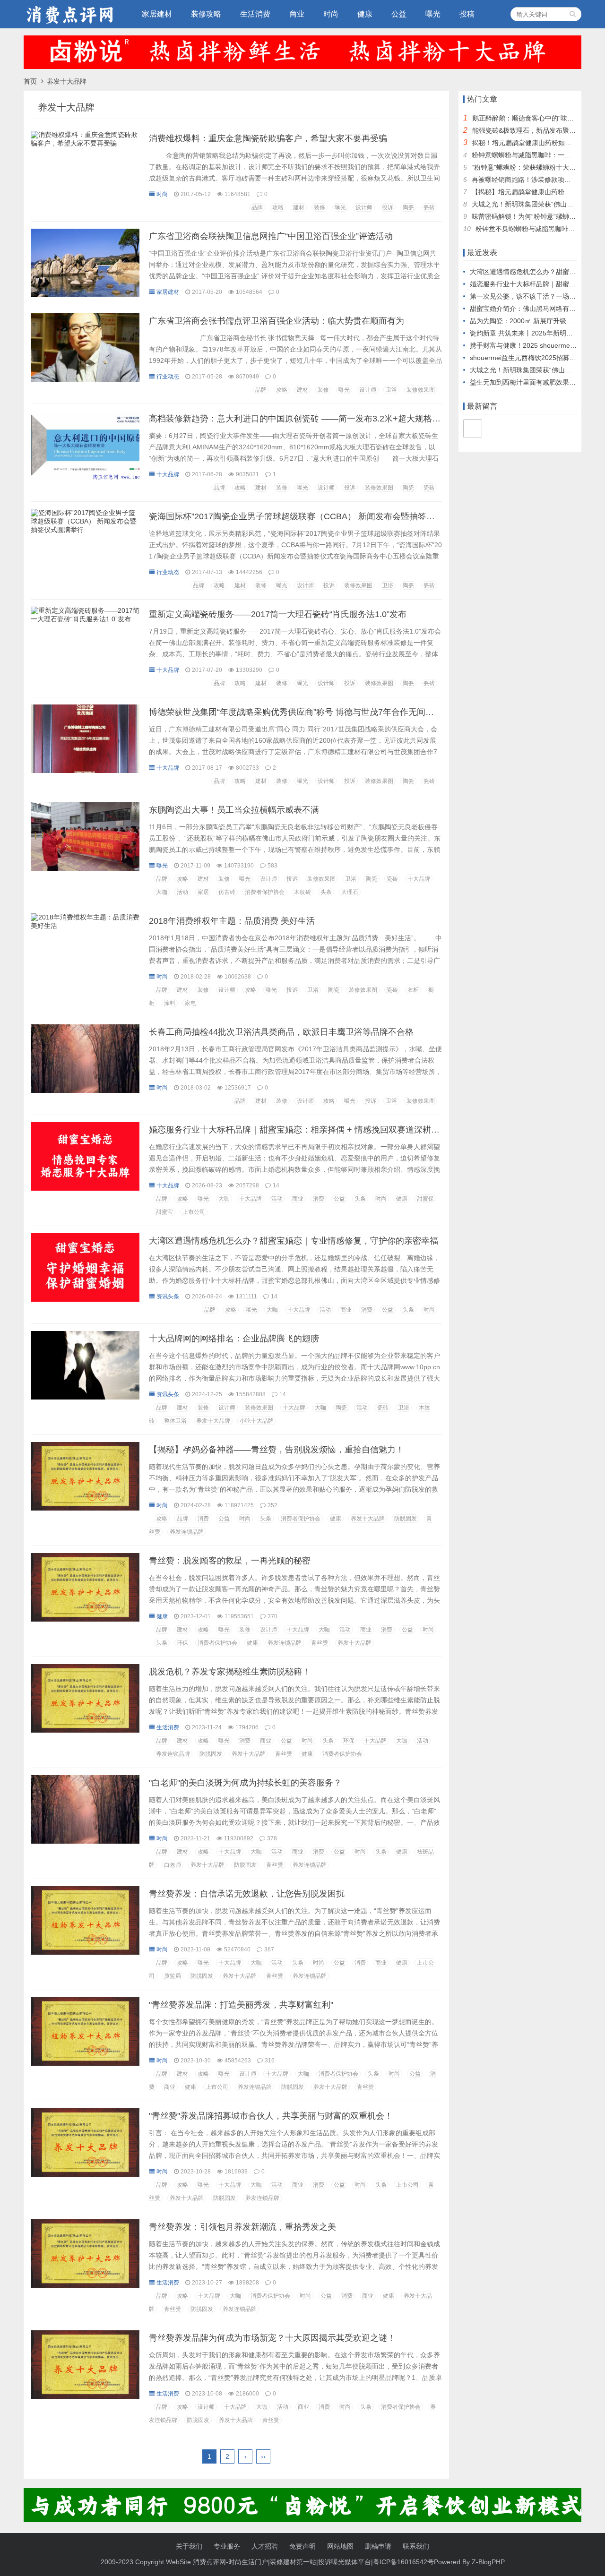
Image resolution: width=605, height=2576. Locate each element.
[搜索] (573, 14)
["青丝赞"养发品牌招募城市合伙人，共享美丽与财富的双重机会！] (85, 2174)
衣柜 (413, 990)
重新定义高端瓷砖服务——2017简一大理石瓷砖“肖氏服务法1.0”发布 (278, 614)
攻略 (278, 207)
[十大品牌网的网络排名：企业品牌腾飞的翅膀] (85, 1397)
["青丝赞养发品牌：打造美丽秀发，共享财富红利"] (85, 2063)
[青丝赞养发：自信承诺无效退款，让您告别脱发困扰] (85, 1952)
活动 (182, 892)
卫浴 (391, 390)
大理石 (350, 892)
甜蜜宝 (164, 1212)
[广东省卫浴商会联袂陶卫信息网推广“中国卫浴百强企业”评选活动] (85, 295)
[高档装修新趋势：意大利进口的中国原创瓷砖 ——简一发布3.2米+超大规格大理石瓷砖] (85, 477)
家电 (190, 1003)
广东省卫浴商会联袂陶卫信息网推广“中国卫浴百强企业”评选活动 (271, 236)
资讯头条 (168, 1297)
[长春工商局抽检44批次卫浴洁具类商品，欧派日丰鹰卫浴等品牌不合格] (85, 1091)
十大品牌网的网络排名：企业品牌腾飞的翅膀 (234, 1339)
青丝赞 (320, 1643)
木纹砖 (302, 892)
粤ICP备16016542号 (403, 2562)
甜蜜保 (425, 1199)
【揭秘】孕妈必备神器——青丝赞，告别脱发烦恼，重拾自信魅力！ (277, 1450)
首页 (30, 81)
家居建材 (157, 14)
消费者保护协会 (265, 892)
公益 (399, 14)
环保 (182, 1643)
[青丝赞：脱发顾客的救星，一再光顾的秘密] (85, 1619)
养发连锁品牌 (187, 1532)
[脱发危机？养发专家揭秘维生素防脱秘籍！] (85, 1730)
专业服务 (227, 2546)
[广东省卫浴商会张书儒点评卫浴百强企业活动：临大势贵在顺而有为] (85, 379)
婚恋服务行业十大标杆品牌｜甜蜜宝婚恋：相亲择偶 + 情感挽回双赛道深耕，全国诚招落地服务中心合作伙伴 (354, 1130)
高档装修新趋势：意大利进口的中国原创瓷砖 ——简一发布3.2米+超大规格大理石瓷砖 (312, 419)
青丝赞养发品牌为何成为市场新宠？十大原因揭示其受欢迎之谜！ (272, 2338)
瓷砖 (429, 207)
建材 (299, 207)
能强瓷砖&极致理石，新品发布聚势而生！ (534, 130)
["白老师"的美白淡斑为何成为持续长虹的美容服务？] (85, 1841)
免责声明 (302, 2546)
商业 (297, 14)
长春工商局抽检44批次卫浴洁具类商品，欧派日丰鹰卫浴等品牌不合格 (281, 1032)
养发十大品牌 (213, 1421)
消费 (319, 1199)
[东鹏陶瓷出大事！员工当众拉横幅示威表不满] (85, 868)
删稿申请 (378, 2546)
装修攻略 (206, 14)
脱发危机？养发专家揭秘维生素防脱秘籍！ (230, 1672)
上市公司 (194, 1212)
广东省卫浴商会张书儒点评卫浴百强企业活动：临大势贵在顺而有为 (277, 321)
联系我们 (416, 2546)
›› (263, 2456)
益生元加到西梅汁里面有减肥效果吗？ (526, 382)
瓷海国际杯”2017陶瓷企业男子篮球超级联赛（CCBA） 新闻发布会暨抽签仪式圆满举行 (313, 516)
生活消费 (255, 14)
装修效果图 (421, 390)
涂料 (170, 1003)
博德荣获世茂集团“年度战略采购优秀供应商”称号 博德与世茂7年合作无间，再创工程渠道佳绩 (325, 712)
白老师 (173, 1865)
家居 (203, 892)
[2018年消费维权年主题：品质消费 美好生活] (85, 928)
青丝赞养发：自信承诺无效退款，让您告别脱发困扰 (247, 1894)
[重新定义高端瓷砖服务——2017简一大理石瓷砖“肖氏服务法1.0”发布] (85, 621)
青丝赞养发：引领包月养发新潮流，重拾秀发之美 (242, 2227)
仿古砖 (227, 892)
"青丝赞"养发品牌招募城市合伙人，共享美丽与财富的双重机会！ (271, 2116)
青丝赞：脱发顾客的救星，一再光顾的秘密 (230, 1561)
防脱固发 (406, 1519)
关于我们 (189, 2546)
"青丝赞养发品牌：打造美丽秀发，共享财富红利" (241, 2005)
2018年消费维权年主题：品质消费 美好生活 (232, 921)
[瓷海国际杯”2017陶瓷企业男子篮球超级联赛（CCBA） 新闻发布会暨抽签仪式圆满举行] (85, 532)
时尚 (331, 14)
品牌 (257, 207)
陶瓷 (408, 207)
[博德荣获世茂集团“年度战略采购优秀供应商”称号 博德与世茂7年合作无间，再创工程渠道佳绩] (85, 771)
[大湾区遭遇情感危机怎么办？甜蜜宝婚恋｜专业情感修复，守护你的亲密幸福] (85, 1299)
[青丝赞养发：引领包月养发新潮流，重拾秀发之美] (85, 2285)
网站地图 (340, 2546)
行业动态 (168, 377)
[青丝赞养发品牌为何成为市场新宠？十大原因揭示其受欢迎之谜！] (85, 2396)
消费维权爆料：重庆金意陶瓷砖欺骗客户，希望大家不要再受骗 (268, 138)
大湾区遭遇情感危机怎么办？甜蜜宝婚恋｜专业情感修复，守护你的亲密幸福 (294, 1241)
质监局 (173, 1976)
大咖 (162, 892)
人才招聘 (265, 2546)
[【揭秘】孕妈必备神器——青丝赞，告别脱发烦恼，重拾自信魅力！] (85, 1508)
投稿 (467, 14)
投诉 (388, 207)
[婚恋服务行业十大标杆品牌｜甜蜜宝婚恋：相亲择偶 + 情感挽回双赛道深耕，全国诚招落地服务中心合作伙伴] (85, 1188)
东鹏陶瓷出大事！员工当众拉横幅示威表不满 (234, 810)
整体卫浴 (175, 1421)
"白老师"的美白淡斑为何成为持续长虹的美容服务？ (245, 1783)
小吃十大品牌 (257, 1421)
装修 (320, 207)
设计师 (364, 207)
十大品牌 (168, 474)
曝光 (433, 14)
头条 (326, 892)
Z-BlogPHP (488, 2562)
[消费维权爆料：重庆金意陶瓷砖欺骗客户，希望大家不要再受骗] (85, 146)
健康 (365, 14)
